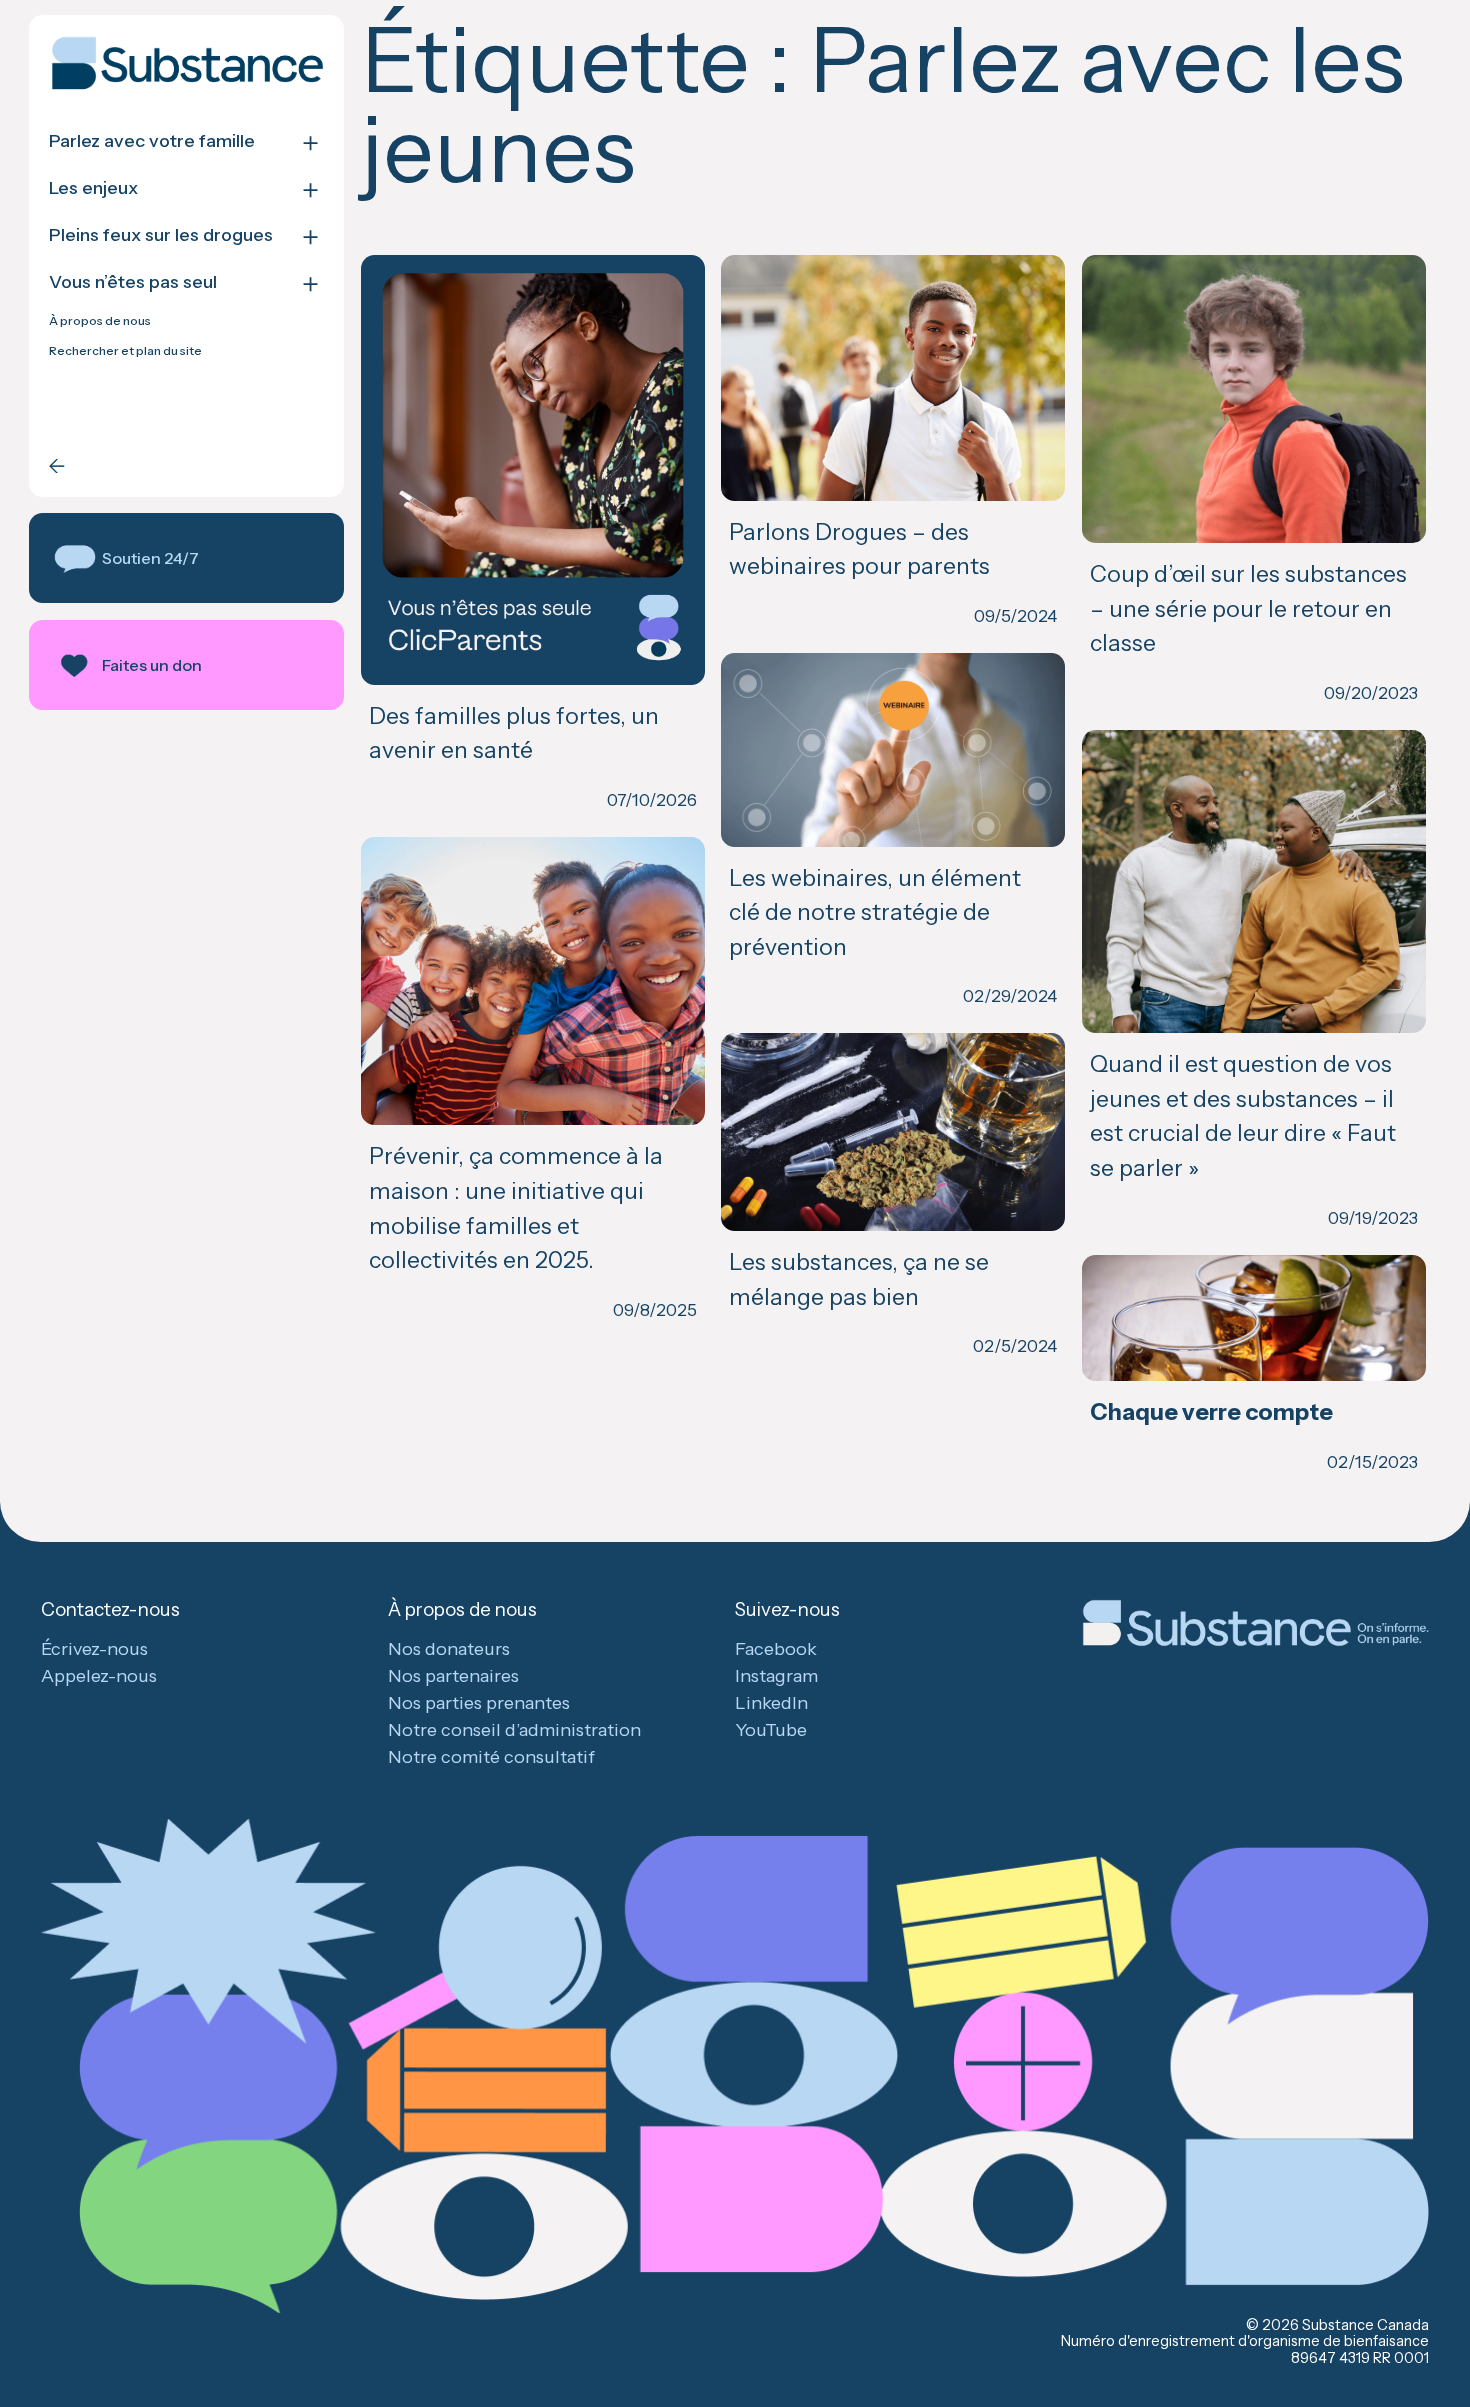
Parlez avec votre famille (152, 141)
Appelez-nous (99, 1676)
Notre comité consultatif (491, 1757)
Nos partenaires (453, 1676)
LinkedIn (771, 1703)
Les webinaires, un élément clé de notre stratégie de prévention (875, 912)
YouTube (771, 1730)
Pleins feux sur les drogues (161, 235)
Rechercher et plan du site (125, 351)
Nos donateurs (449, 1649)
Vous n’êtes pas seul (133, 282)
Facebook (776, 1649)
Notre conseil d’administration (514, 1730)
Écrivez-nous (94, 1649)
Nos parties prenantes (479, 1703)
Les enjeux (93, 188)
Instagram (776, 1676)
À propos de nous (100, 321)
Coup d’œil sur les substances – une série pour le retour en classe (1248, 608)
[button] (186, 558)
